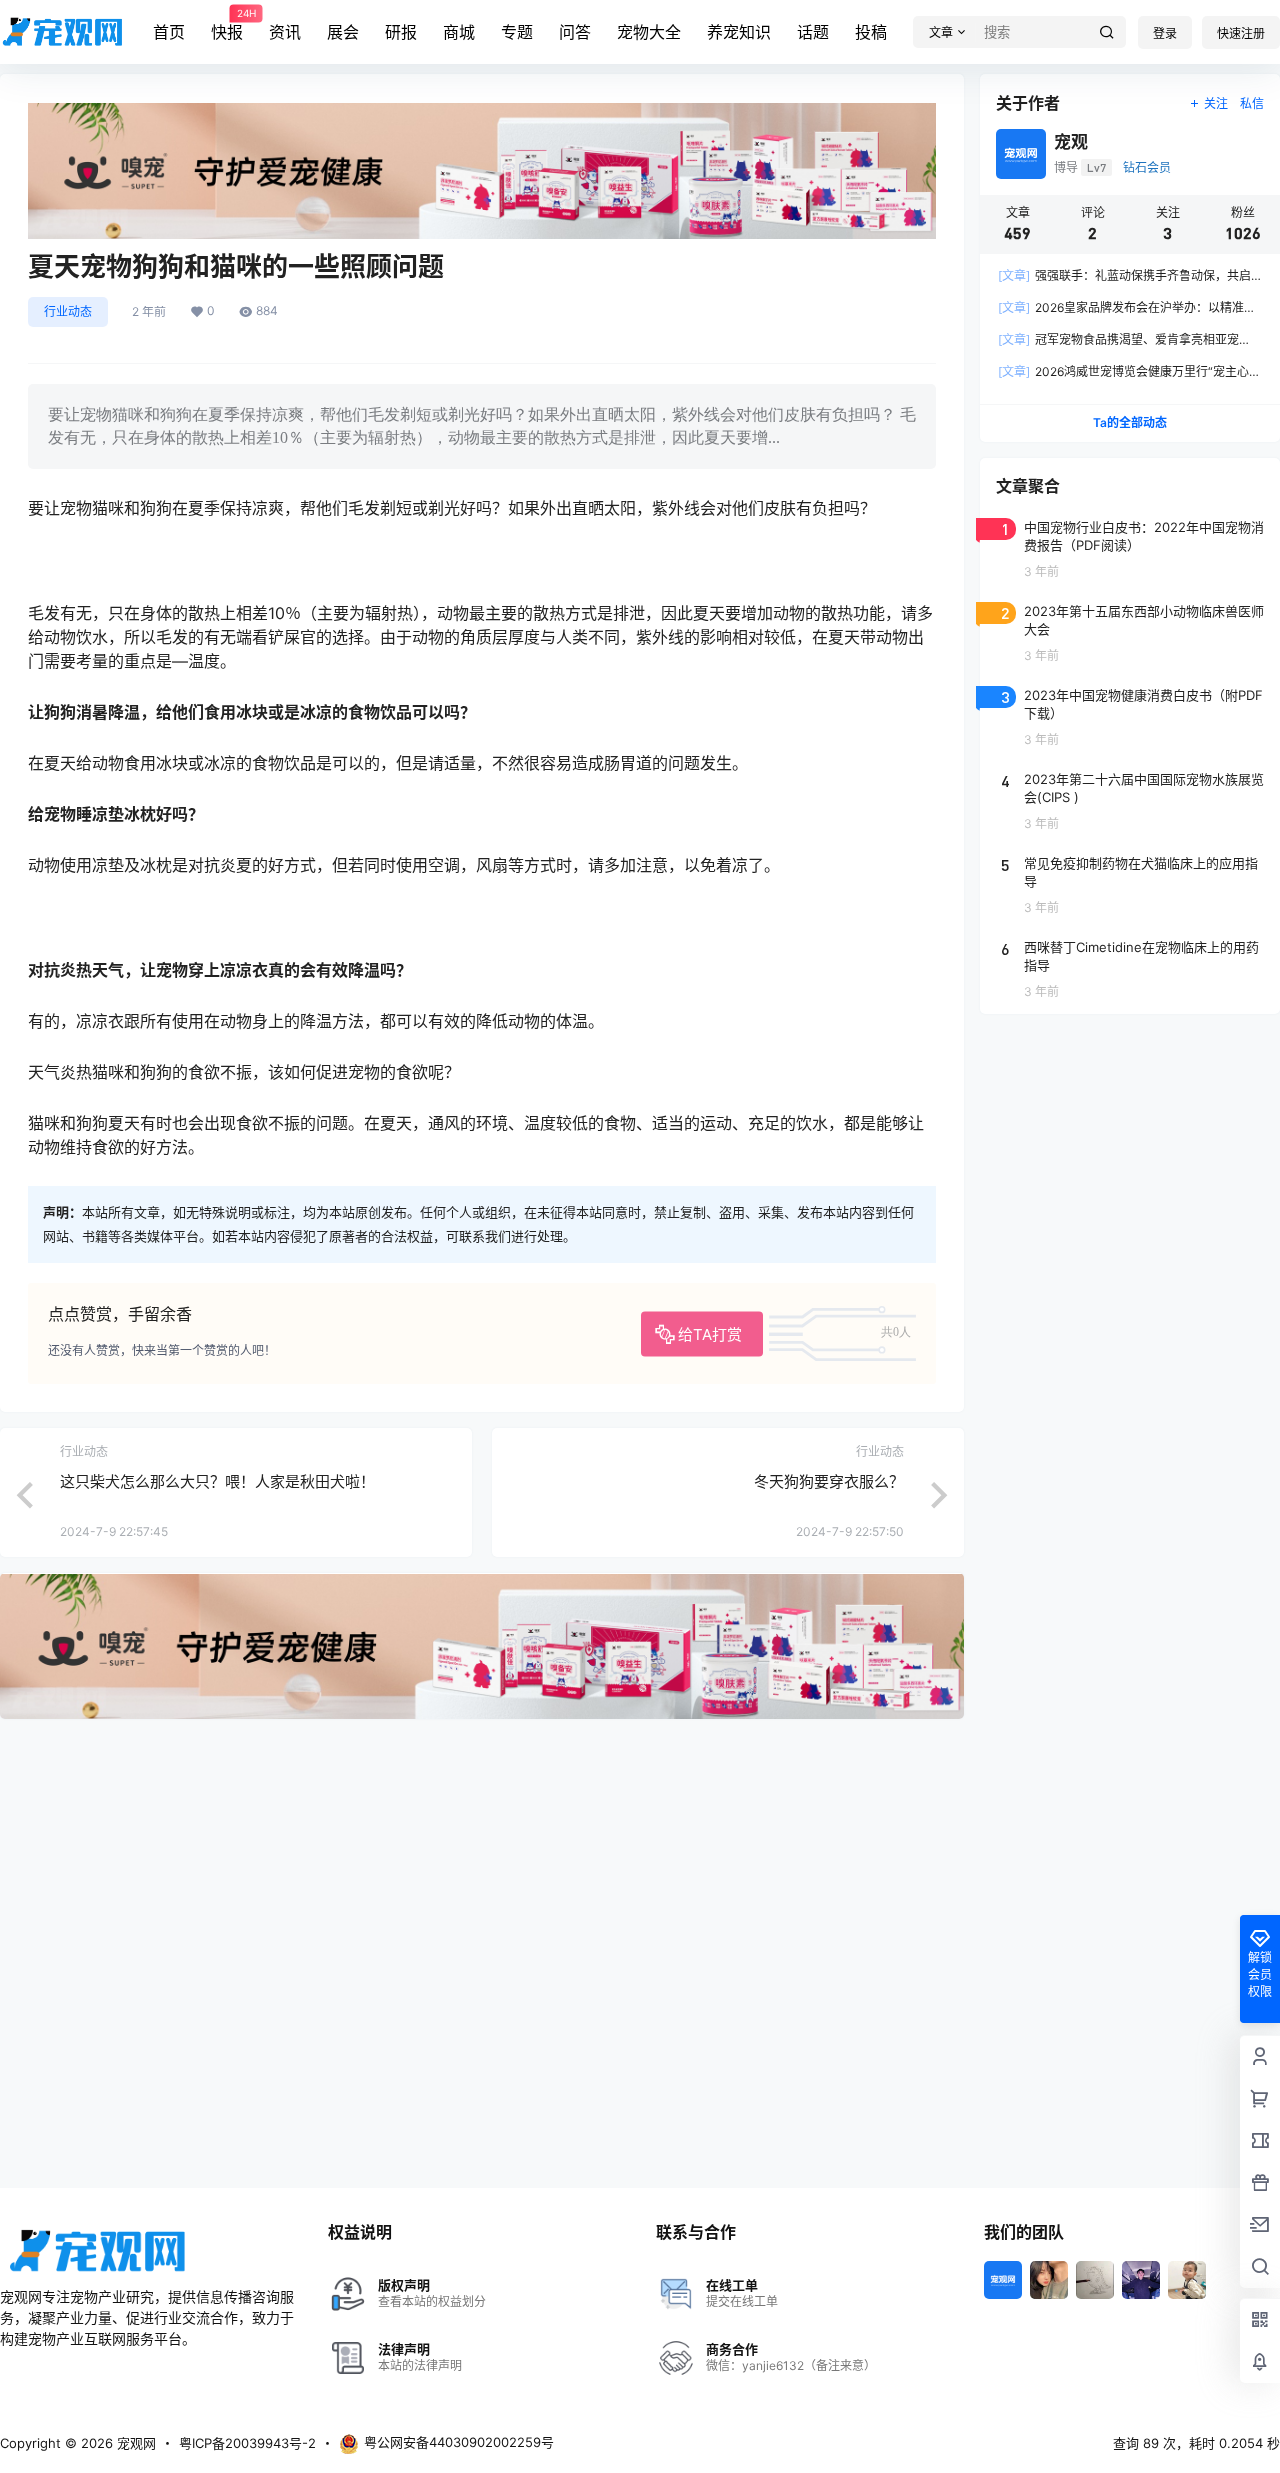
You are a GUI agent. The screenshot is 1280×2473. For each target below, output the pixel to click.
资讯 (285, 32)
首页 (169, 32)
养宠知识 (739, 32)
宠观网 (134, 2443)
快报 (227, 25)
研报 (401, 32)
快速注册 (1241, 33)
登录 (1165, 33)
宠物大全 (649, 32)
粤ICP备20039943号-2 (247, 2443)
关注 (1216, 103)
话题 (813, 32)
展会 (343, 32)
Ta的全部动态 (1130, 422)
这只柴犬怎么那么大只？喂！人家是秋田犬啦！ (217, 1481)
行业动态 (68, 311)
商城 (459, 32)
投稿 (871, 32)
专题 (517, 32)
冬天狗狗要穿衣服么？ (829, 1481)
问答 (575, 32)
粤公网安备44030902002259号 (459, 2442)
